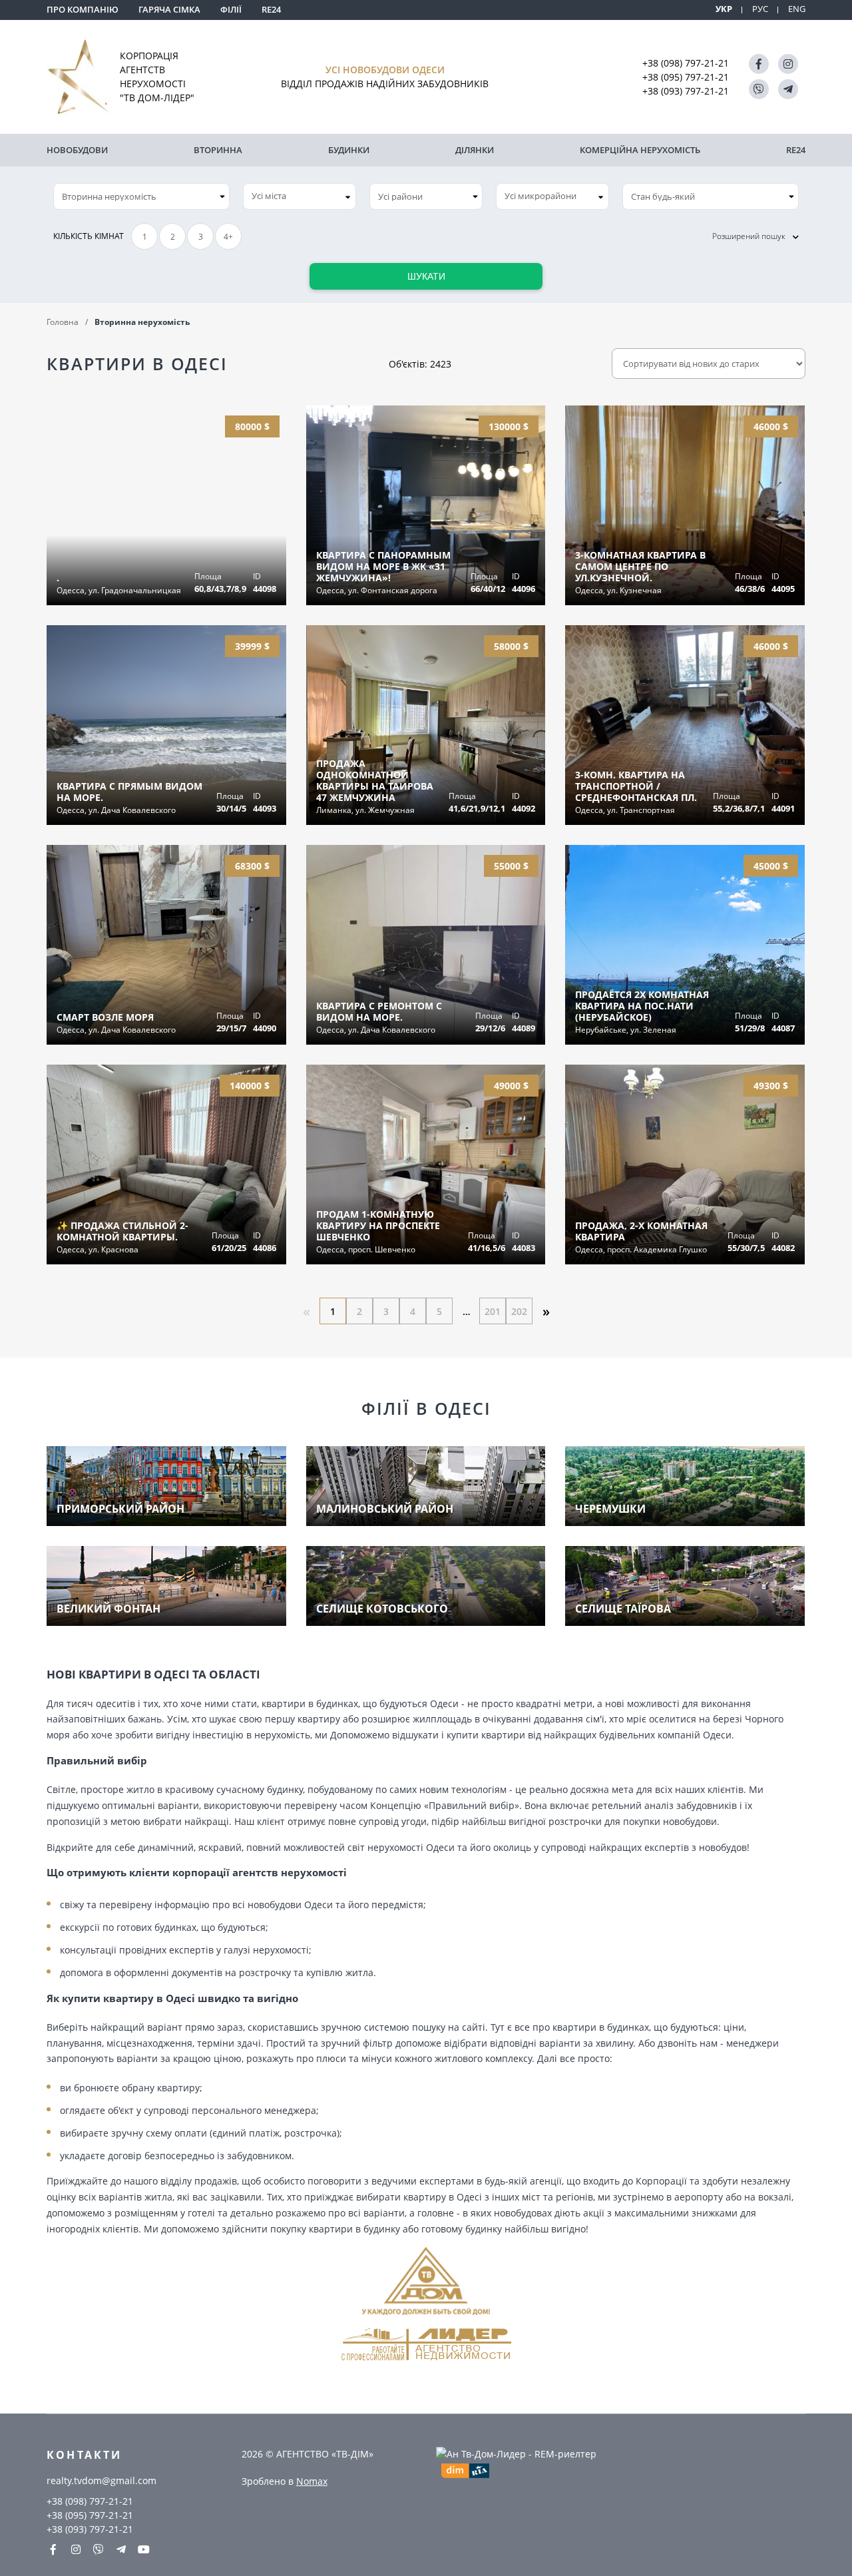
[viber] (759, 89)
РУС (760, 9)
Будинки (349, 150)
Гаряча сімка (169, 9)
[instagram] (788, 64)
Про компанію (83, 9)
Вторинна (218, 150)
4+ (228, 237)
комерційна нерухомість (640, 150)
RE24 (271, 9)
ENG (797, 9)
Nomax (312, 2481)
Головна (63, 322)
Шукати (426, 276)
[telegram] (788, 89)
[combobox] (300, 196)
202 (519, 1311)
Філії (231, 9)
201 (493, 1311)
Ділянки (475, 150)
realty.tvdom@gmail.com (102, 2480)
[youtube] (144, 2549)
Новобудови (77, 150)
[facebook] (759, 64)
